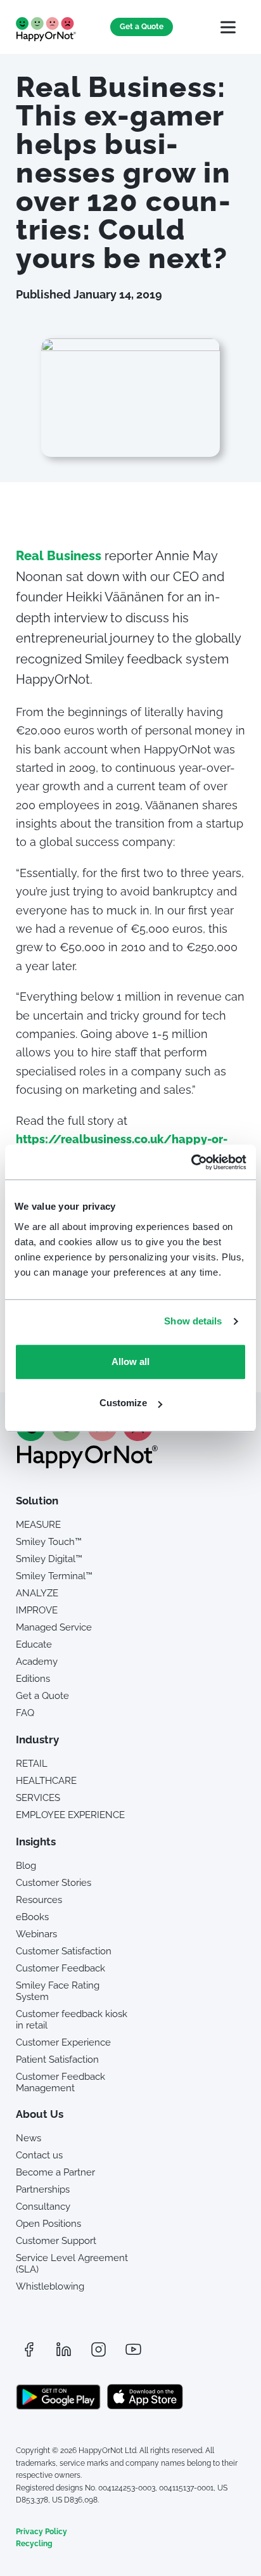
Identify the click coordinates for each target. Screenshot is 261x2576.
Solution (37, 1501)
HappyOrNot (46, 29)
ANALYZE (37, 1593)
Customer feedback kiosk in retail (72, 2020)
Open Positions (48, 2224)
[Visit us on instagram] (98, 2349)
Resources (39, 1900)
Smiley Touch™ (49, 1542)
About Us (40, 2114)
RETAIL (32, 1764)
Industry (37, 1740)
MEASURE (38, 1525)
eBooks (32, 1917)
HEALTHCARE (46, 1781)
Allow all (130, 1362)
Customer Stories (54, 1883)
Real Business (59, 556)
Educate (34, 1644)
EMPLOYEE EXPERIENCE (70, 1815)
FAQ (25, 1713)
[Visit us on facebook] (29, 2349)
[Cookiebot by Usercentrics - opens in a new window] (191, 1162)
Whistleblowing (50, 2286)
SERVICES (38, 1798)
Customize (123, 1403)
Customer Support (56, 2241)
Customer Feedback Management (60, 2082)
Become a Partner (55, 2172)
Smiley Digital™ (49, 1559)
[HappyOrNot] (87, 1464)
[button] (228, 27)
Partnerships (43, 2189)
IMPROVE (37, 1610)
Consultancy (43, 2207)
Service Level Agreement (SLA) (72, 2264)
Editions (33, 1679)
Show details (193, 1321)
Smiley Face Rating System (58, 1991)
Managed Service (54, 1627)
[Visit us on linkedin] (63, 2349)
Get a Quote (142, 27)
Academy (37, 1662)
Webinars (36, 1934)
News (29, 2138)
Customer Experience (63, 2042)
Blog (26, 1866)
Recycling (34, 2544)
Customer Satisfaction (64, 1951)
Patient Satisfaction (57, 2060)
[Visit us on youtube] (133, 2349)
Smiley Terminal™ (54, 1576)
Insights (36, 1842)
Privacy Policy (41, 2532)
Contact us (39, 2155)
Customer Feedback (60, 1968)
